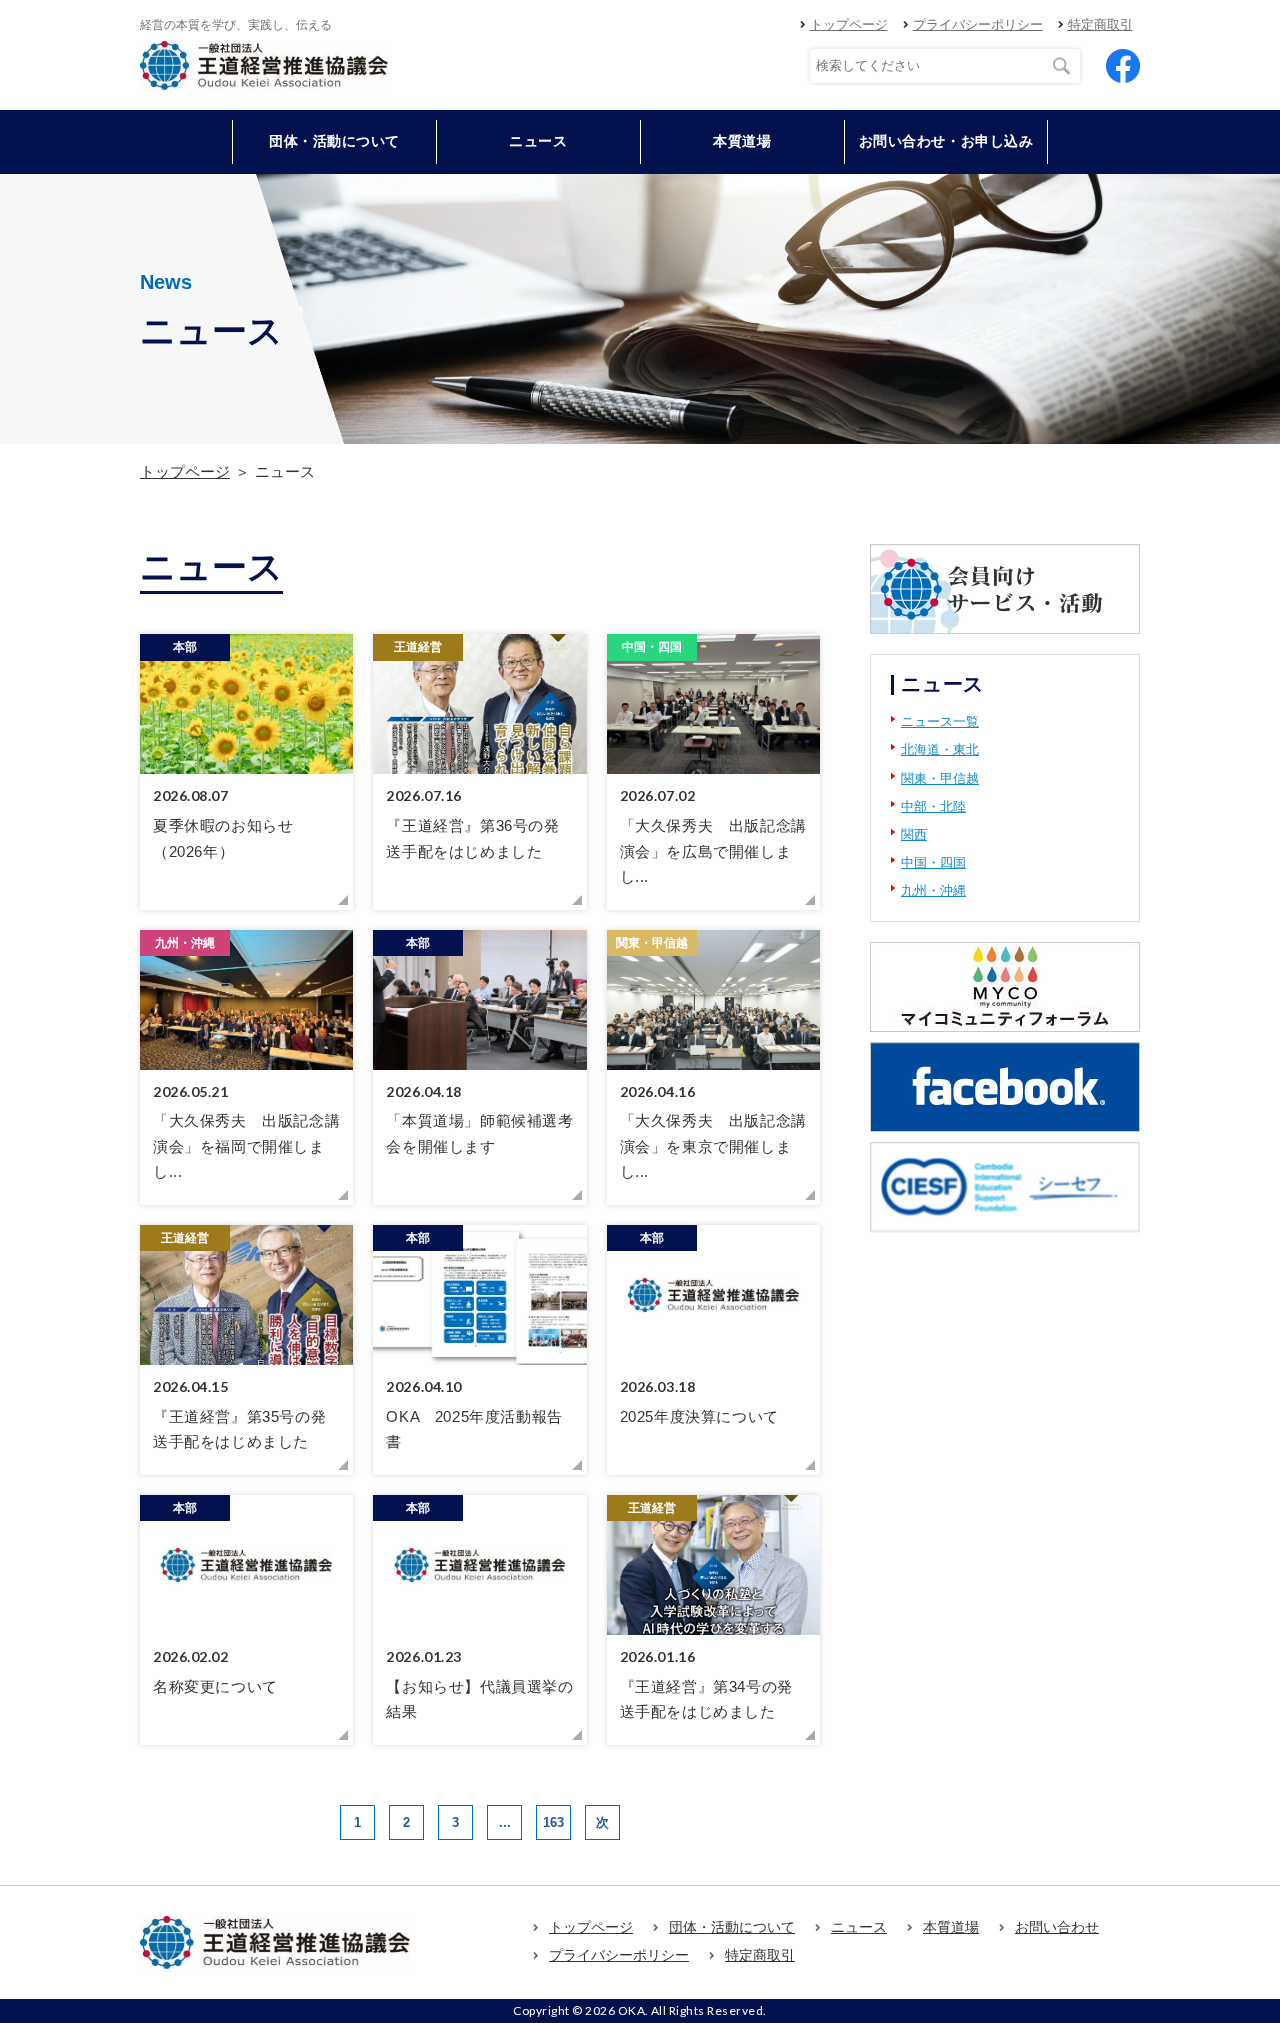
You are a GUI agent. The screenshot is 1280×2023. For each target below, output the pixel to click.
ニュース (538, 141)
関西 (914, 834)
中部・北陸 (933, 806)
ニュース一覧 (940, 721)
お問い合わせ (1057, 1927)
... (505, 1822)
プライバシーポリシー (978, 24)
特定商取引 (1100, 24)
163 (553, 1822)
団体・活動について (732, 1927)
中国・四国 (933, 862)
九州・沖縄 (933, 890)
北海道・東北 (940, 749)
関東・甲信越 (940, 778)
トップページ (849, 24)
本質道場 (742, 141)
